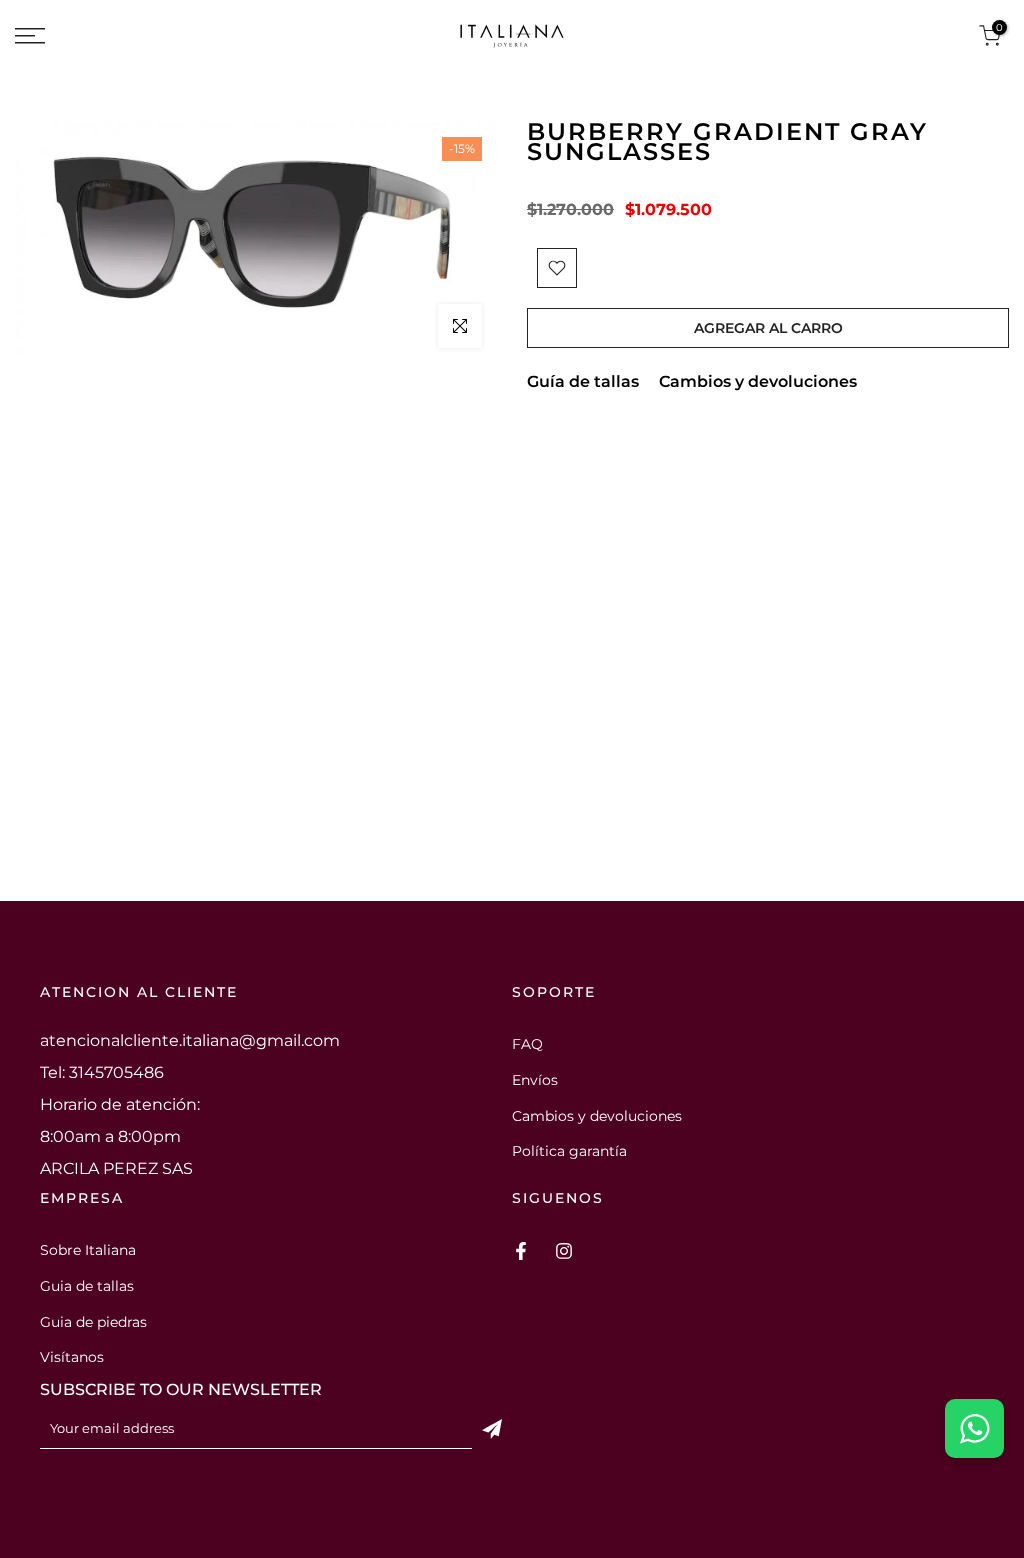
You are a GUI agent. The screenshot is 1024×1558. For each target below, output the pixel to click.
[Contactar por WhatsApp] (974, 1428)
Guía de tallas (583, 381)
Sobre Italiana (88, 1250)
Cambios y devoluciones (758, 381)
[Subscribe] (492, 1429)
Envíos (535, 1080)
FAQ (527, 1044)
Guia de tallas (87, 1286)
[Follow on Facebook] (521, 1251)
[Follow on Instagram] (564, 1251)
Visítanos (72, 1357)
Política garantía (569, 1151)
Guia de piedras (93, 1322)
